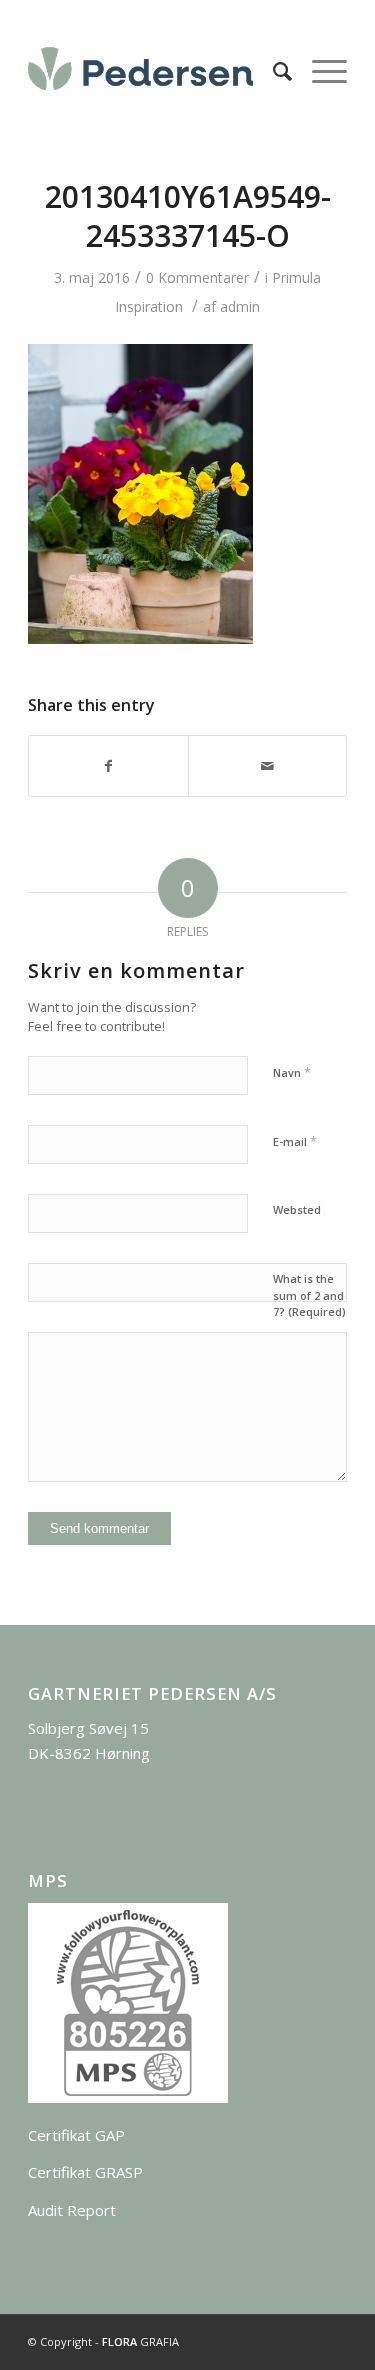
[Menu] (319, 71)
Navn (292, 1072)
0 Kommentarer (197, 277)
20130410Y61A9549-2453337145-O (188, 216)
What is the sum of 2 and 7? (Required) (309, 1295)
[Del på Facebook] (108, 766)
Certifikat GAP (76, 2135)
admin (240, 306)
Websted (297, 1209)
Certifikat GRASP (85, 2172)
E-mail (295, 1141)
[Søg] (272, 71)
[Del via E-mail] (267, 766)
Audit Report (72, 2210)
